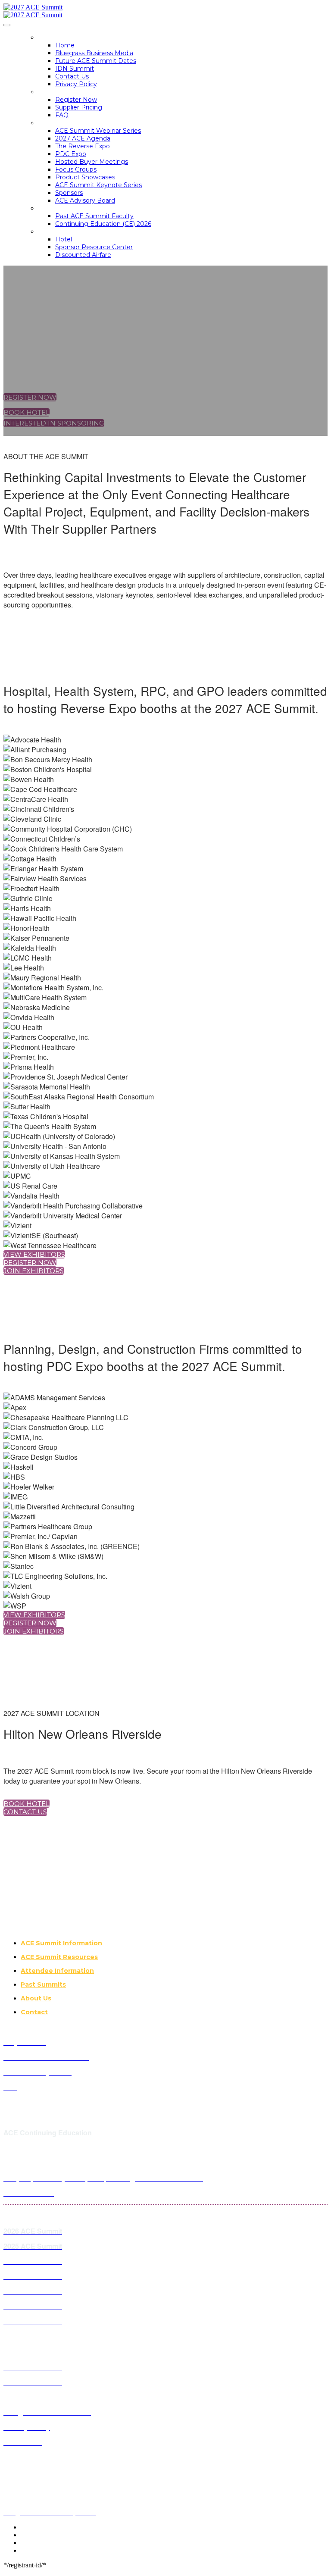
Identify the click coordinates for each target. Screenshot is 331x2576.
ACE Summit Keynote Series (98, 185)
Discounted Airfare (83, 255)
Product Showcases (85, 177)
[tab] (174, 1943)
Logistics (55, 232)
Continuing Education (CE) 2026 (103, 224)
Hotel (64, 239)
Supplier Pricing (79, 107)
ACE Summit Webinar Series (98, 131)
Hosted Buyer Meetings (92, 162)
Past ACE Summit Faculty (94, 216)
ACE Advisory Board (85, 200)
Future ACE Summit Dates (96, 61)
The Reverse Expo (83, 146)
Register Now (76, 100)
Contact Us (72, 76)
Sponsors (69, 193)
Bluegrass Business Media (94, 53)
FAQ (62, 115)
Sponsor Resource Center (94, 247)
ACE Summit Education (79, 208)
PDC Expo (71, 154)
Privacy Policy (76, 84)
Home (48, 38)
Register (54, 92)
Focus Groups (76, 169)
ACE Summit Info (67, 123)
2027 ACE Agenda (83, 138)
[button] (30, 397)
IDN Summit (75, 69)
